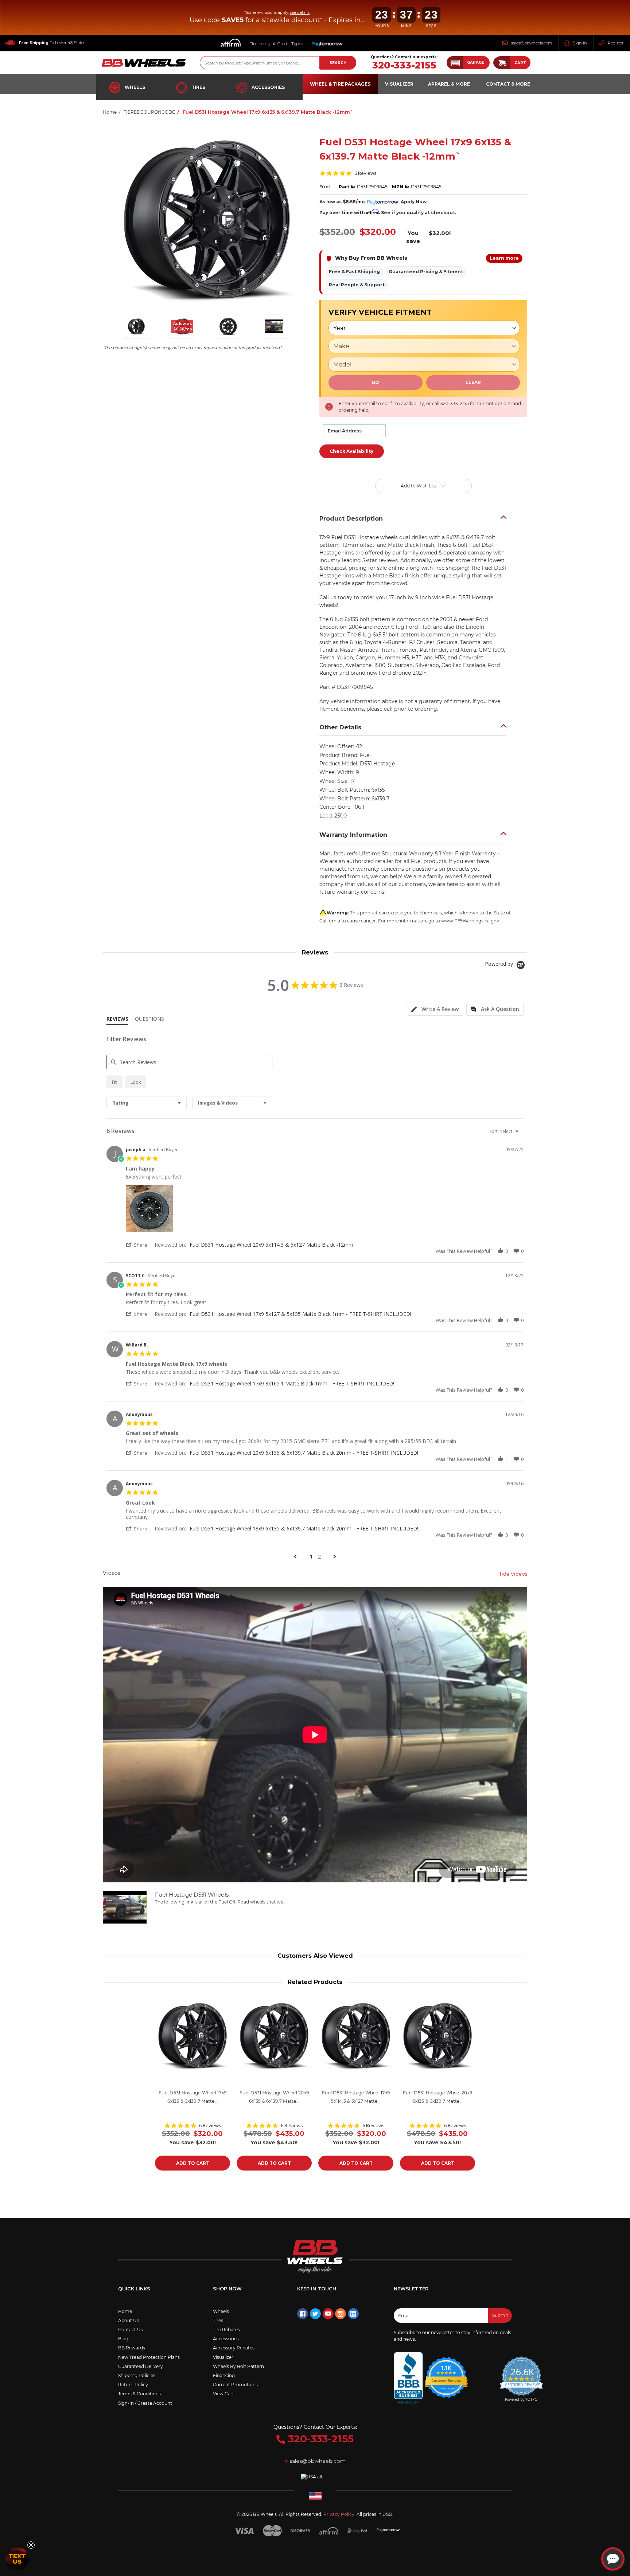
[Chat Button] (613, 2559)
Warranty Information (353, 835)
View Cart (223, 2394)
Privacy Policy (339, 2514)
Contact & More (508, 84)
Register (616, 43)
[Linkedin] (353, 2314)
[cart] (502, 63)
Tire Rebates (226, 2330)
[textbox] (522, 1134)
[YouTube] (328, 2314)
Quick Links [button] (134, 2289)
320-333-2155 (404, 65)
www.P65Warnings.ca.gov (470, 921)
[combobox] (147, 1103)
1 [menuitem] (311, 1557)
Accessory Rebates (234, 2348)
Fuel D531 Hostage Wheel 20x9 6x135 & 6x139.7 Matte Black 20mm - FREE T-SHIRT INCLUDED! (304, 1453)
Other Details (340, 727)
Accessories (268, 87)
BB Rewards (132, 2348)
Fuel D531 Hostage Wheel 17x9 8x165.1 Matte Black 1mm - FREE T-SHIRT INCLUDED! (292, 1383)
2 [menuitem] (319, 1557)
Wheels (135, 87)
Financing (224, 2375)
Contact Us (131, 2330)
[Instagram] (341, 2314)
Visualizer (223, 2357)
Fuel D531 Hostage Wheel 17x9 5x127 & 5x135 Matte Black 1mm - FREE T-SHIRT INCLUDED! (300, 1314)
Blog (123, 2339)
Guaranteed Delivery (141, 2366)
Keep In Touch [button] (317, 2289)
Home (125, 2311)
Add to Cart (193, 2163)
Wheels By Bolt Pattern (238, 2366)
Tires (198, 87)
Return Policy (133, 2385)
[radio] (114, 1082)
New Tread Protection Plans (149, 2357)
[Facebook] (303, 2314)
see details (300, 13)
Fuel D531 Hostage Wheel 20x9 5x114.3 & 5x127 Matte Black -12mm (271, 1245)
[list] (325, 1210)
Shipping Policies (137, 2375)
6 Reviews (365, 173)
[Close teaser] (31, 2545)
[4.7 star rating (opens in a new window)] (446, 2373)
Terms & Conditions (139, 2394)
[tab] (435, 1009)
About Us (129, 2320)
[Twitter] (315, 2314)
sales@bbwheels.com (532, 43)
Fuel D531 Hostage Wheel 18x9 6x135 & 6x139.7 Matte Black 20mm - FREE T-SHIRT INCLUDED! (304, 1528)
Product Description (351, 519)
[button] (468, 63)
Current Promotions (235, 2385)
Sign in (580, 43)
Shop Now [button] (227, 2289)
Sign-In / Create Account (145, 2403)
